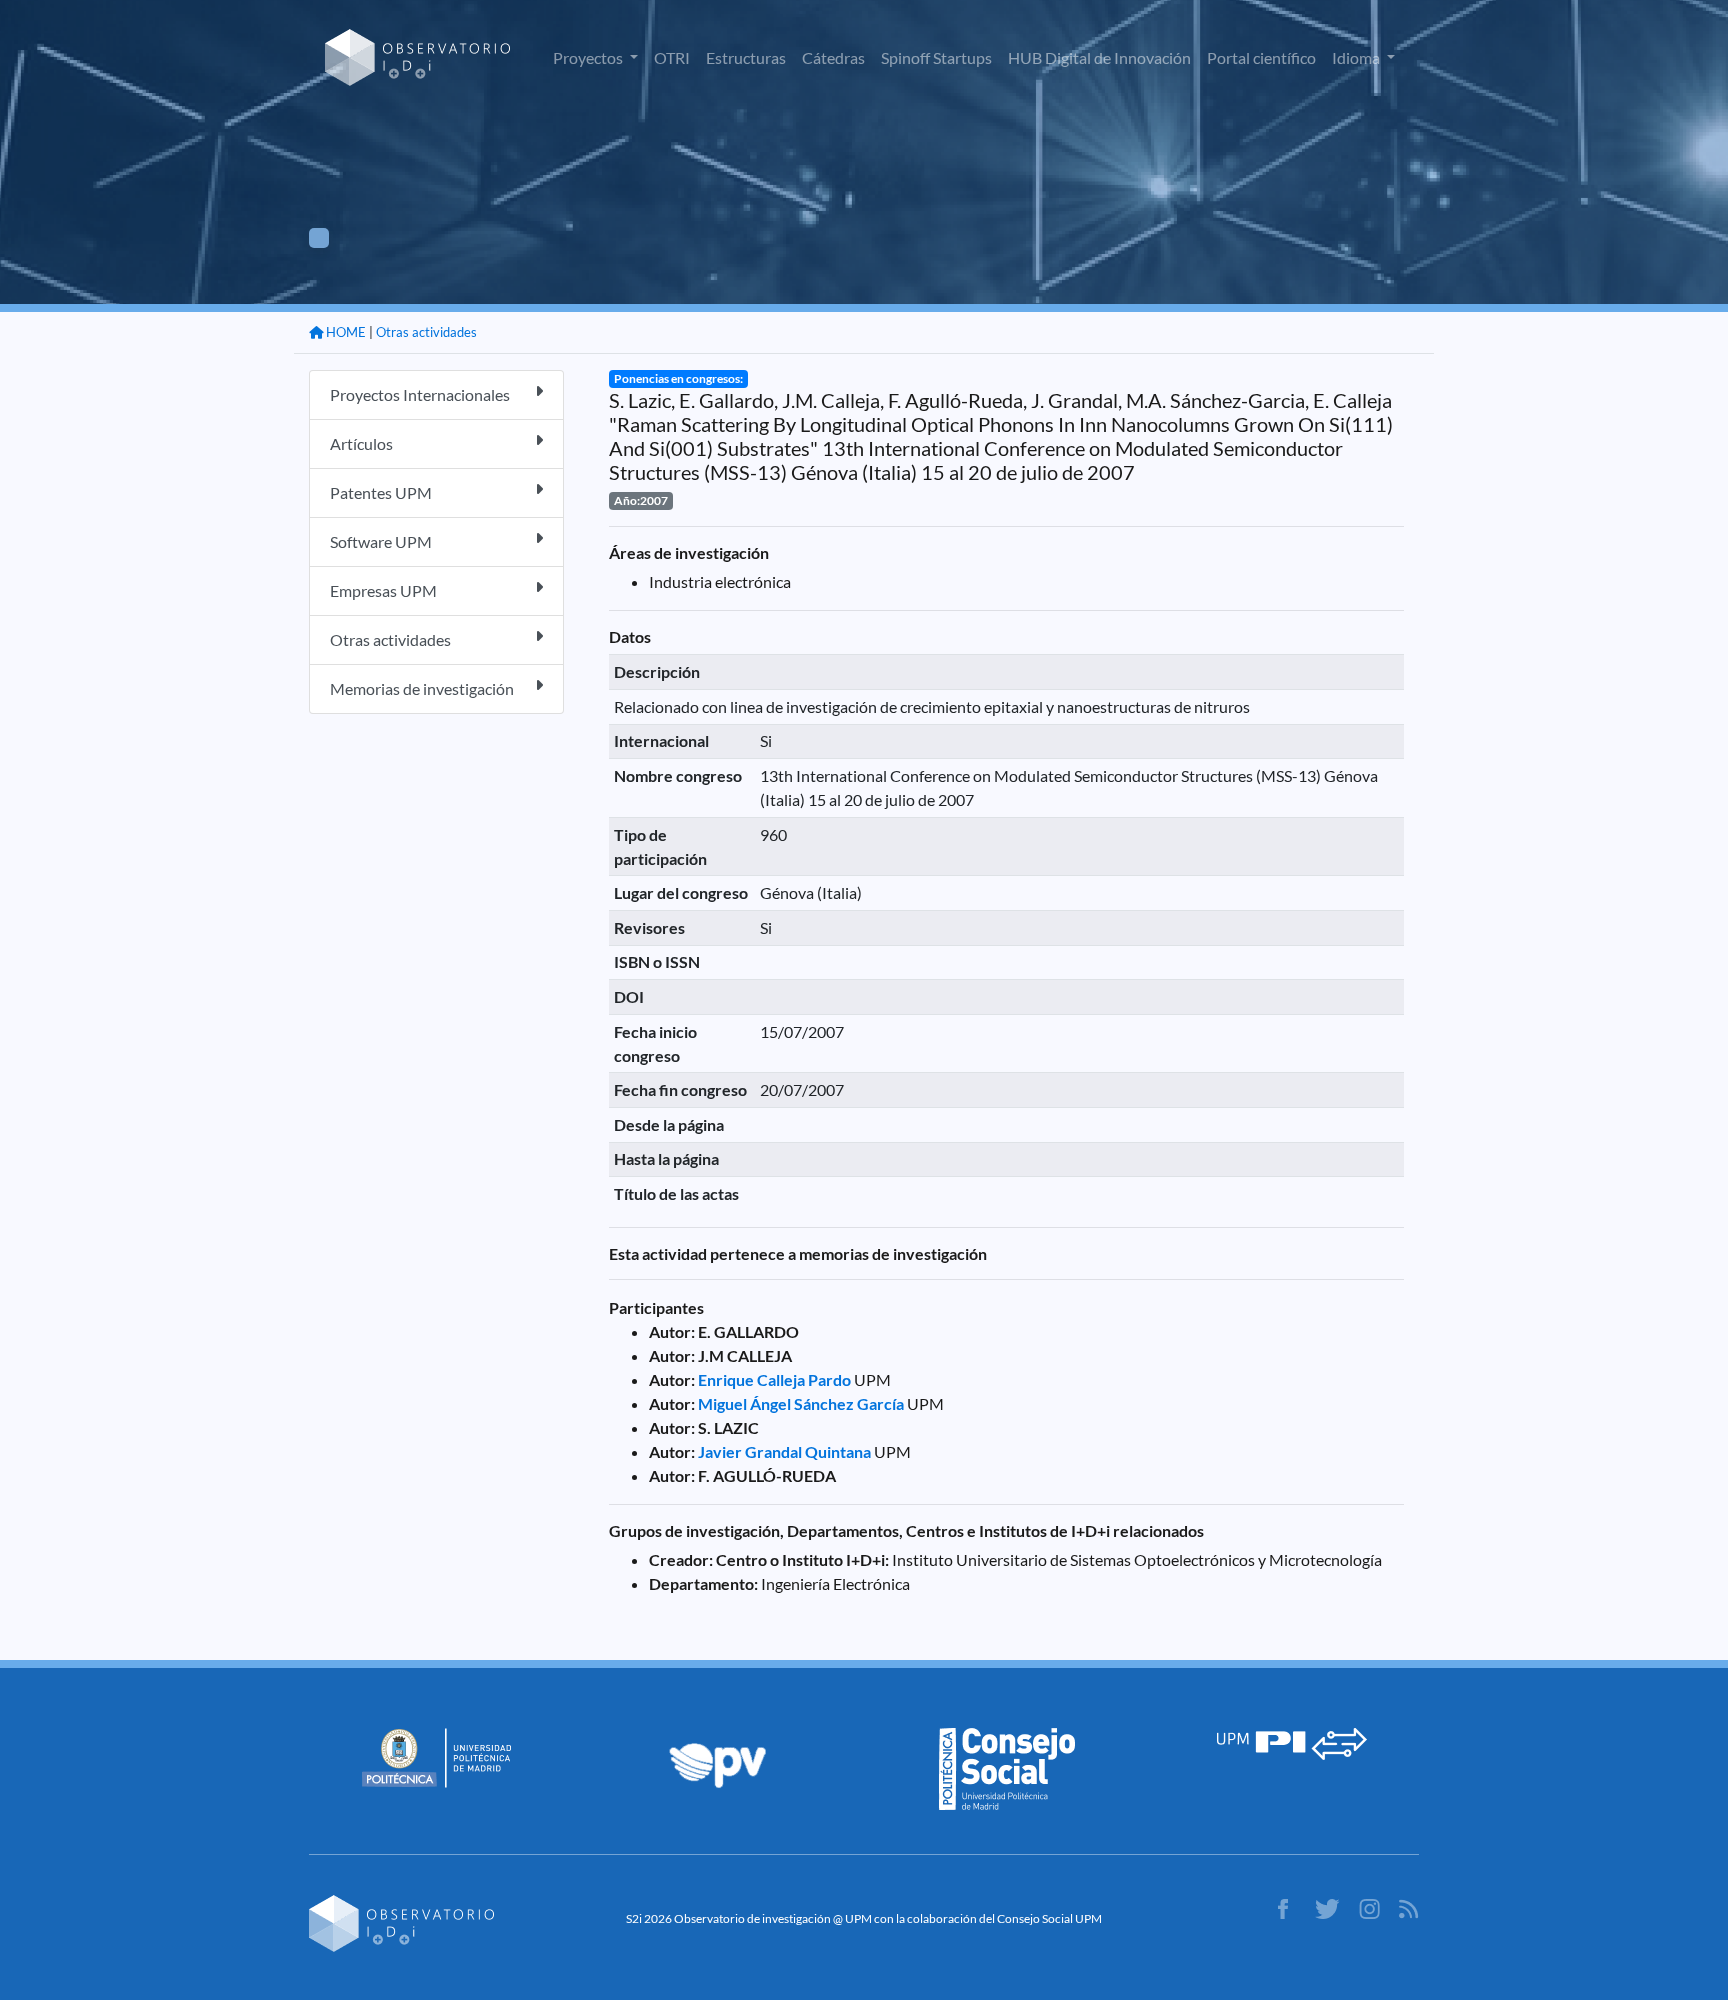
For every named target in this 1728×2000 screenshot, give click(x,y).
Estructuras (746, 57)
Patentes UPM (381, 492)
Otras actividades (426, 332)
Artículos (361, 443)
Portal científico (1261, 57)
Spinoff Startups (936, 57)
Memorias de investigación (422, 688)
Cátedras (833, 57)
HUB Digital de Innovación (1099, 57)
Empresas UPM (383, 590)
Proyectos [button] (589, 57)
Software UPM (381, 541)
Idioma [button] (1357, 57)
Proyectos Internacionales (420, 394)
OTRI (672, 57)
